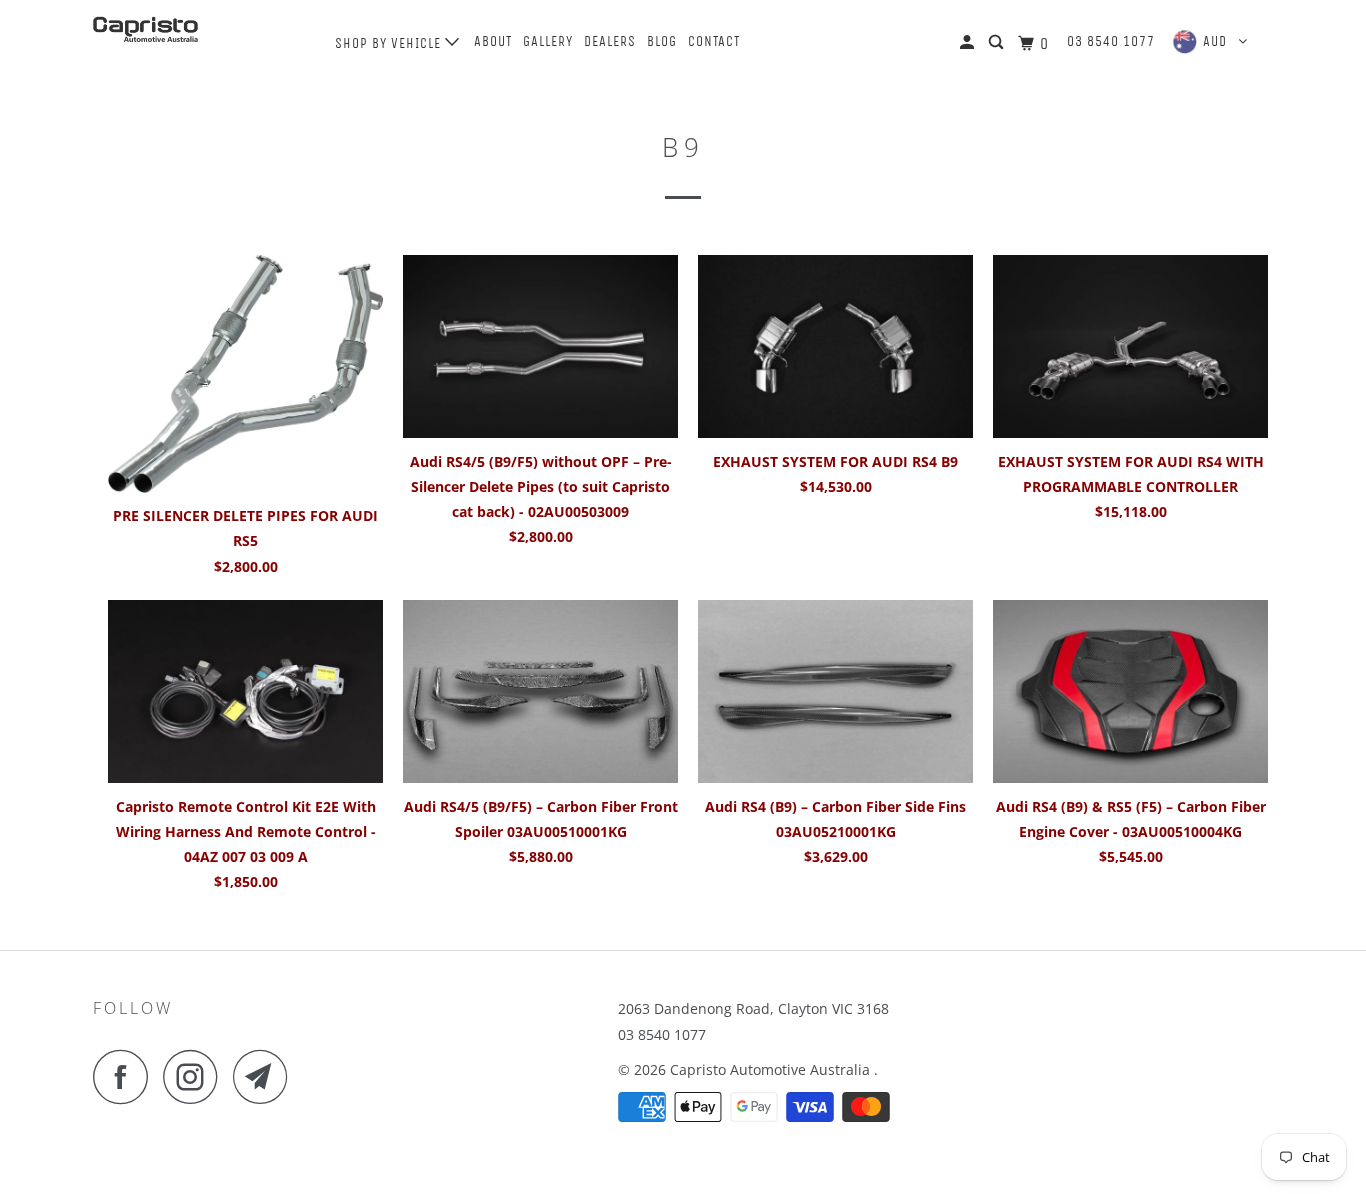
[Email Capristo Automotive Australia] (266, 1076)
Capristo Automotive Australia (772, 1069)
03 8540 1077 (1111, 41)
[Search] (998, 43)
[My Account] (969, 43)
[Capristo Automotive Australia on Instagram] (196, 1076)
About (493, 41)
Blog (662, 41)
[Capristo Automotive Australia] (195, 29)
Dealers (610, 41)
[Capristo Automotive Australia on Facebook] (126, 1076)
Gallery (548, 41)
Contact (714, 41)
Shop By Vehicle (390, 43)
